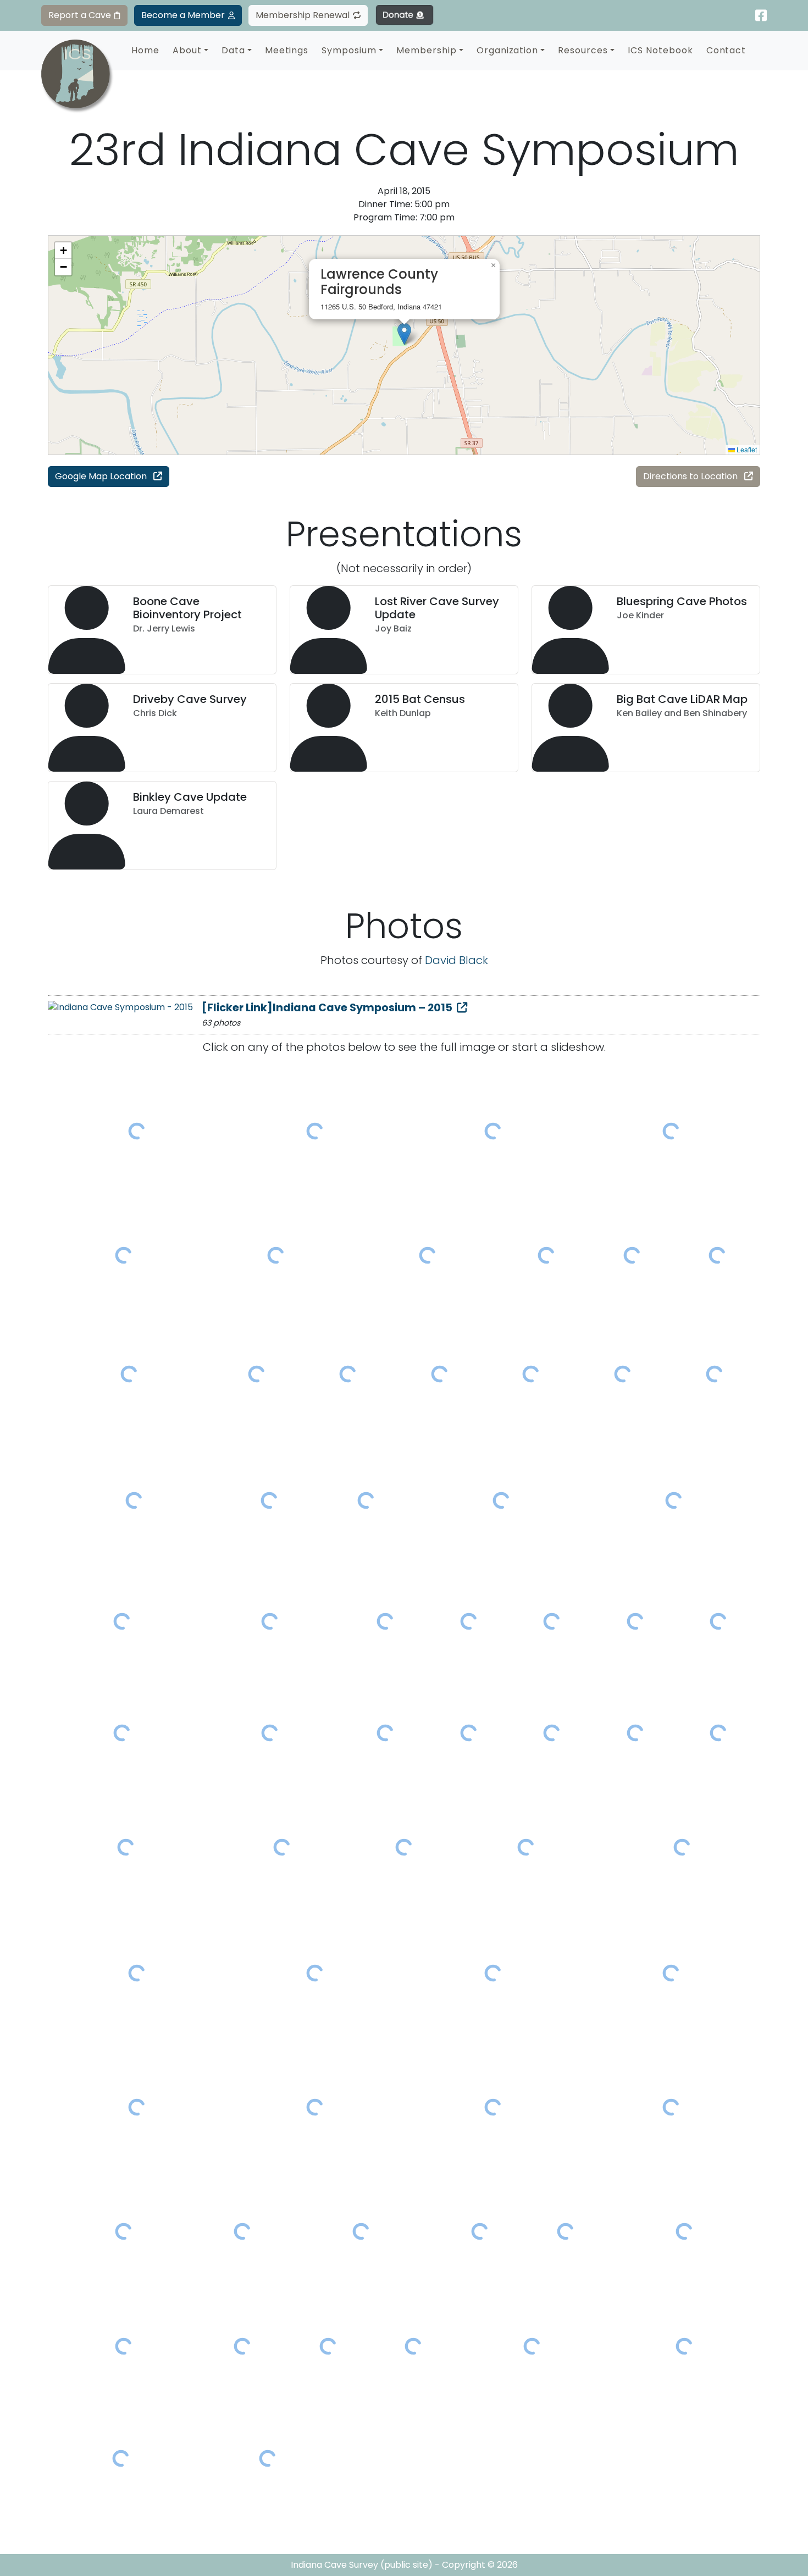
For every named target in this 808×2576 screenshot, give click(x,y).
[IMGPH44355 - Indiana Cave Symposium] (137, 2107)
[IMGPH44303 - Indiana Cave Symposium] (469, 1733)
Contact (726, 50)
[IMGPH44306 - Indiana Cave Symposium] (552, 1733)
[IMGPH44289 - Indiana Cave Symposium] (552, 1621)
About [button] (187, 50)
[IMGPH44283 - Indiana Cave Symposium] (122, 1621)
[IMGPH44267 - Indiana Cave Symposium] (717, 1255)
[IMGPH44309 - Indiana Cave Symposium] (719, 1733)
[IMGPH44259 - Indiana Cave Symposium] (124, 1255)
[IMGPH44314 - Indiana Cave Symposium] (404, 1847)
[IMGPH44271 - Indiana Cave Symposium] (348, 1374)
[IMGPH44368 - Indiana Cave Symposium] (242, 2231)
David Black (456, 960)
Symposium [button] (349, 50)
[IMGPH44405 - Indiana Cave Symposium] (268, 2459)
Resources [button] (583, 50)
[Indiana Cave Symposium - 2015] (120, 1007)
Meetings (287, 50)
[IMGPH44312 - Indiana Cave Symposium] (282, 1847)
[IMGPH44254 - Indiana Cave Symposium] (315, 1131)
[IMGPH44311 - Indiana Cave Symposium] (126, 1847)
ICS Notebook (660, 50)
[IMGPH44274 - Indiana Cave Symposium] (623, 1374)
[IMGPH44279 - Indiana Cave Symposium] (269, 1501)
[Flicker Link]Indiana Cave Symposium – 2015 (327, 1008)
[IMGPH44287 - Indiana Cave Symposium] (386, 1621)
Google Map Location (102, 476)
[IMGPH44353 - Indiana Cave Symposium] (493, 1973)
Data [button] (233, 50)
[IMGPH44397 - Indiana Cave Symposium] (532, 2346)
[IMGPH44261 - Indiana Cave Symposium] (428, 1255)
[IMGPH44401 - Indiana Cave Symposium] (121, 2459)
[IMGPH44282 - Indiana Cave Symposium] (674, 1501)
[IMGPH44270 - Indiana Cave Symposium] (256, 1374)
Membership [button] (427, 50)
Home (145, 50)
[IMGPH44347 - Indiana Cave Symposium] (315, 1973)
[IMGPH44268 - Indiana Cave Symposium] (129, 1374)
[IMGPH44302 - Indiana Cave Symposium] (386, 1733)
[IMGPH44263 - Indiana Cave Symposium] (546, 1255)
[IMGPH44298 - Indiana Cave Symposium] (122, 1733)
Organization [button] (508, 50)
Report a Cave (80, 15)
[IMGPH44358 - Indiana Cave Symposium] (315, 2107)
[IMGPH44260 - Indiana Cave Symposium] (275, 1255)
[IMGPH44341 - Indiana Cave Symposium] (526, 1847)
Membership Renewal (303, 15)
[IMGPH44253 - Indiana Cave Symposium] (137, 1131)
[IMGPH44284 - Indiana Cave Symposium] (270, 1621)
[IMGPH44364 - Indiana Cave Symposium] (124, 2231)
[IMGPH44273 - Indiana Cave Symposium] (531, 1374)
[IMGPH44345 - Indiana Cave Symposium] (137, 1973)
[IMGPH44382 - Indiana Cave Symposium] (124, 2346)
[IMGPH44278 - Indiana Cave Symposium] (134, 1501)
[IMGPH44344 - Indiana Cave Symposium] (682, 1847)
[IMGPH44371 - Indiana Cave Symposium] (480, 2231)
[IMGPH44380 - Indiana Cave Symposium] (684, 2231)
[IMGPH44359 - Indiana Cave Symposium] (493, 2107)
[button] (404, 334)
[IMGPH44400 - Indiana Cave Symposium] (684, 2346)
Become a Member (183, 15)
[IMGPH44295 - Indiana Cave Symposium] (719, 1621)
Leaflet (746, 449)
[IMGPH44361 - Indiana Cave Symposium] (671, 2107)
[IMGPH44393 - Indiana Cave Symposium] (328, 2346)
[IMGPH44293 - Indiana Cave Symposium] (635, 1621)
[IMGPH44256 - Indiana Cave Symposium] (493, 1131)
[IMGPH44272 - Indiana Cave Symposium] (439, 1374)
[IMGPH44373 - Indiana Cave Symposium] (566, 2231)
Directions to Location (691, 476)
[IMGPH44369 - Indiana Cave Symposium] (361, 2231)
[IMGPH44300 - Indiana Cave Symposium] (270, 1733)
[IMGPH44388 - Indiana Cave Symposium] (242, 2346)
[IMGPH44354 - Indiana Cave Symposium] (671, 1973)
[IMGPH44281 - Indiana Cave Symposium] (501, 1501)
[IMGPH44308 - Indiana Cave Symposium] (635, 1733)
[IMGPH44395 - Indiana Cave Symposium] (414, 2346)
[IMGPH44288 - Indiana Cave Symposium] (469, 1621)
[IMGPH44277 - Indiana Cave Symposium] (714, 1374)
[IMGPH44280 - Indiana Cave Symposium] (366, 1501)
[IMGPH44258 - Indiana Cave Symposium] (671, 1131)
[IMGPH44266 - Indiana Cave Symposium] (632, 1255)
